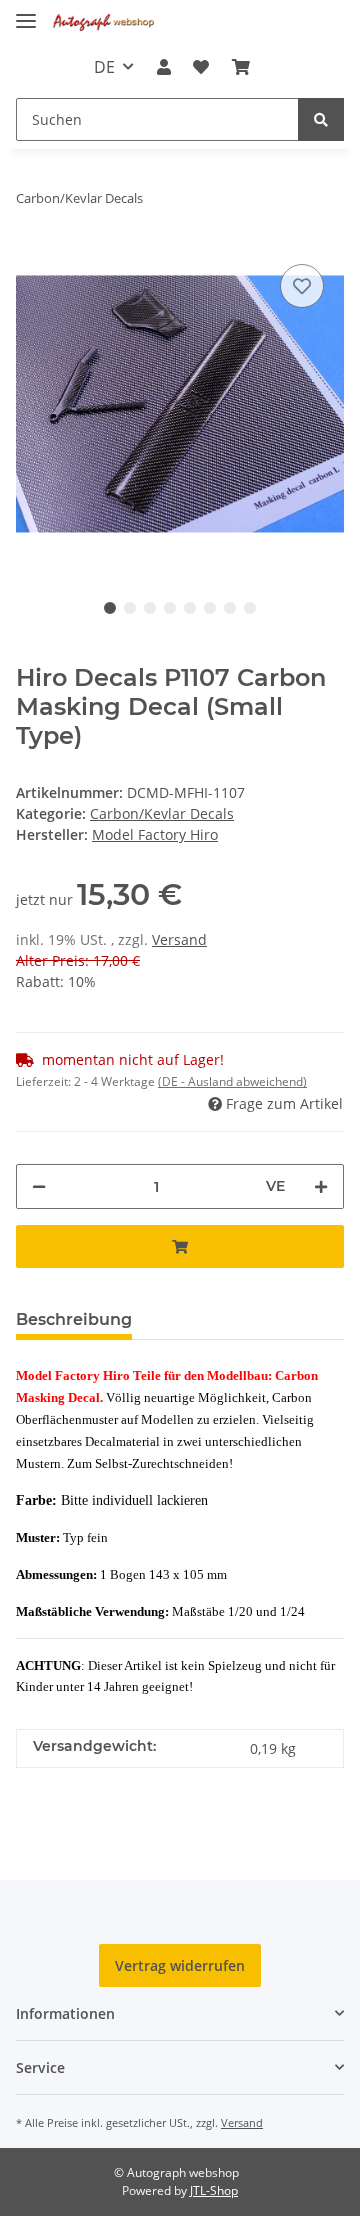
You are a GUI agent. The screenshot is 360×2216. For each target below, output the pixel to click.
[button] (164, 67)
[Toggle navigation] (26, 12)
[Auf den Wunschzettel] (302, 286)
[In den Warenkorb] (180, 1246)
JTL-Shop (214, 2190)
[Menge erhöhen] (321, 1186)
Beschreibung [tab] (74, 1319)
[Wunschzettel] (201, 67)
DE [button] (104, 67)
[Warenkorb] (240, 67)
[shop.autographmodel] (106, 22)
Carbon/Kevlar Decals (162, 813)
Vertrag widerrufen (180, 1965)
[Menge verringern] (39, 1186)
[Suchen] (321, 119)
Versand (179, 939)
